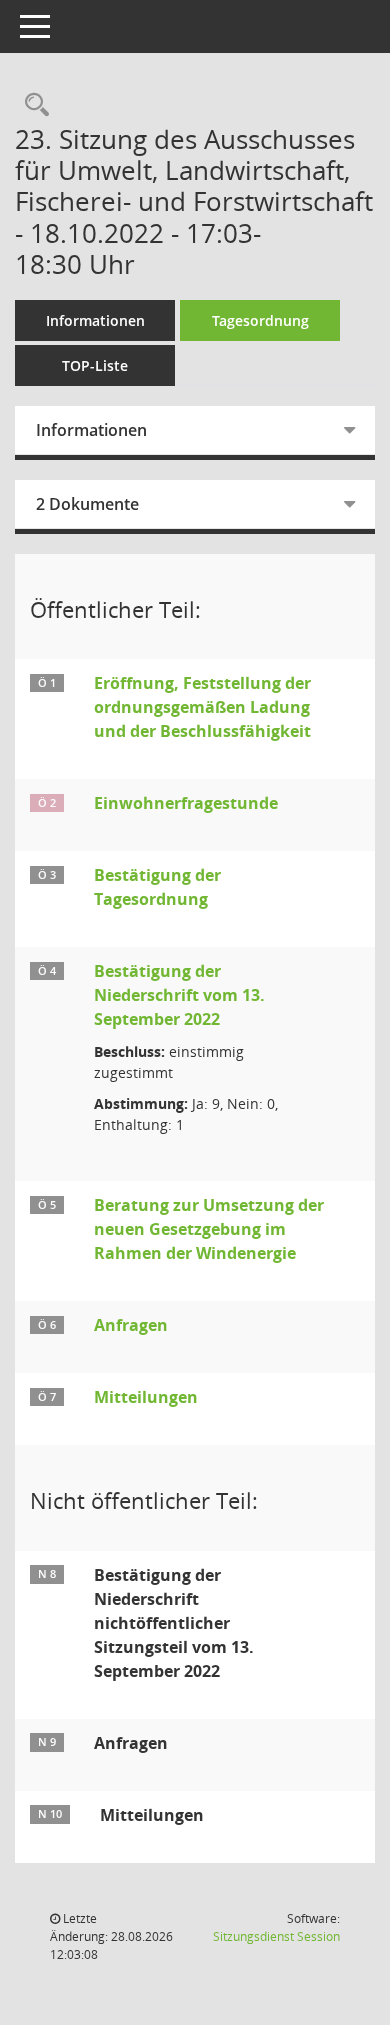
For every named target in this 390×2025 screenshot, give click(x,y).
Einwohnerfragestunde (186, 803)
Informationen (95, 320)
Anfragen (131, 1325)
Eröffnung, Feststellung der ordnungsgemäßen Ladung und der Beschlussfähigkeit (202, 707)
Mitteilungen (146, 1397)
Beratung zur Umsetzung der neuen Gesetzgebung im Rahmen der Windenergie (209, 1229)
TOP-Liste (95, 365)
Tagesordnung (260, 320)
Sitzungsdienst (276, 1936)
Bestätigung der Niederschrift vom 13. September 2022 (179, 995)
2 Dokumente (87, 504)
